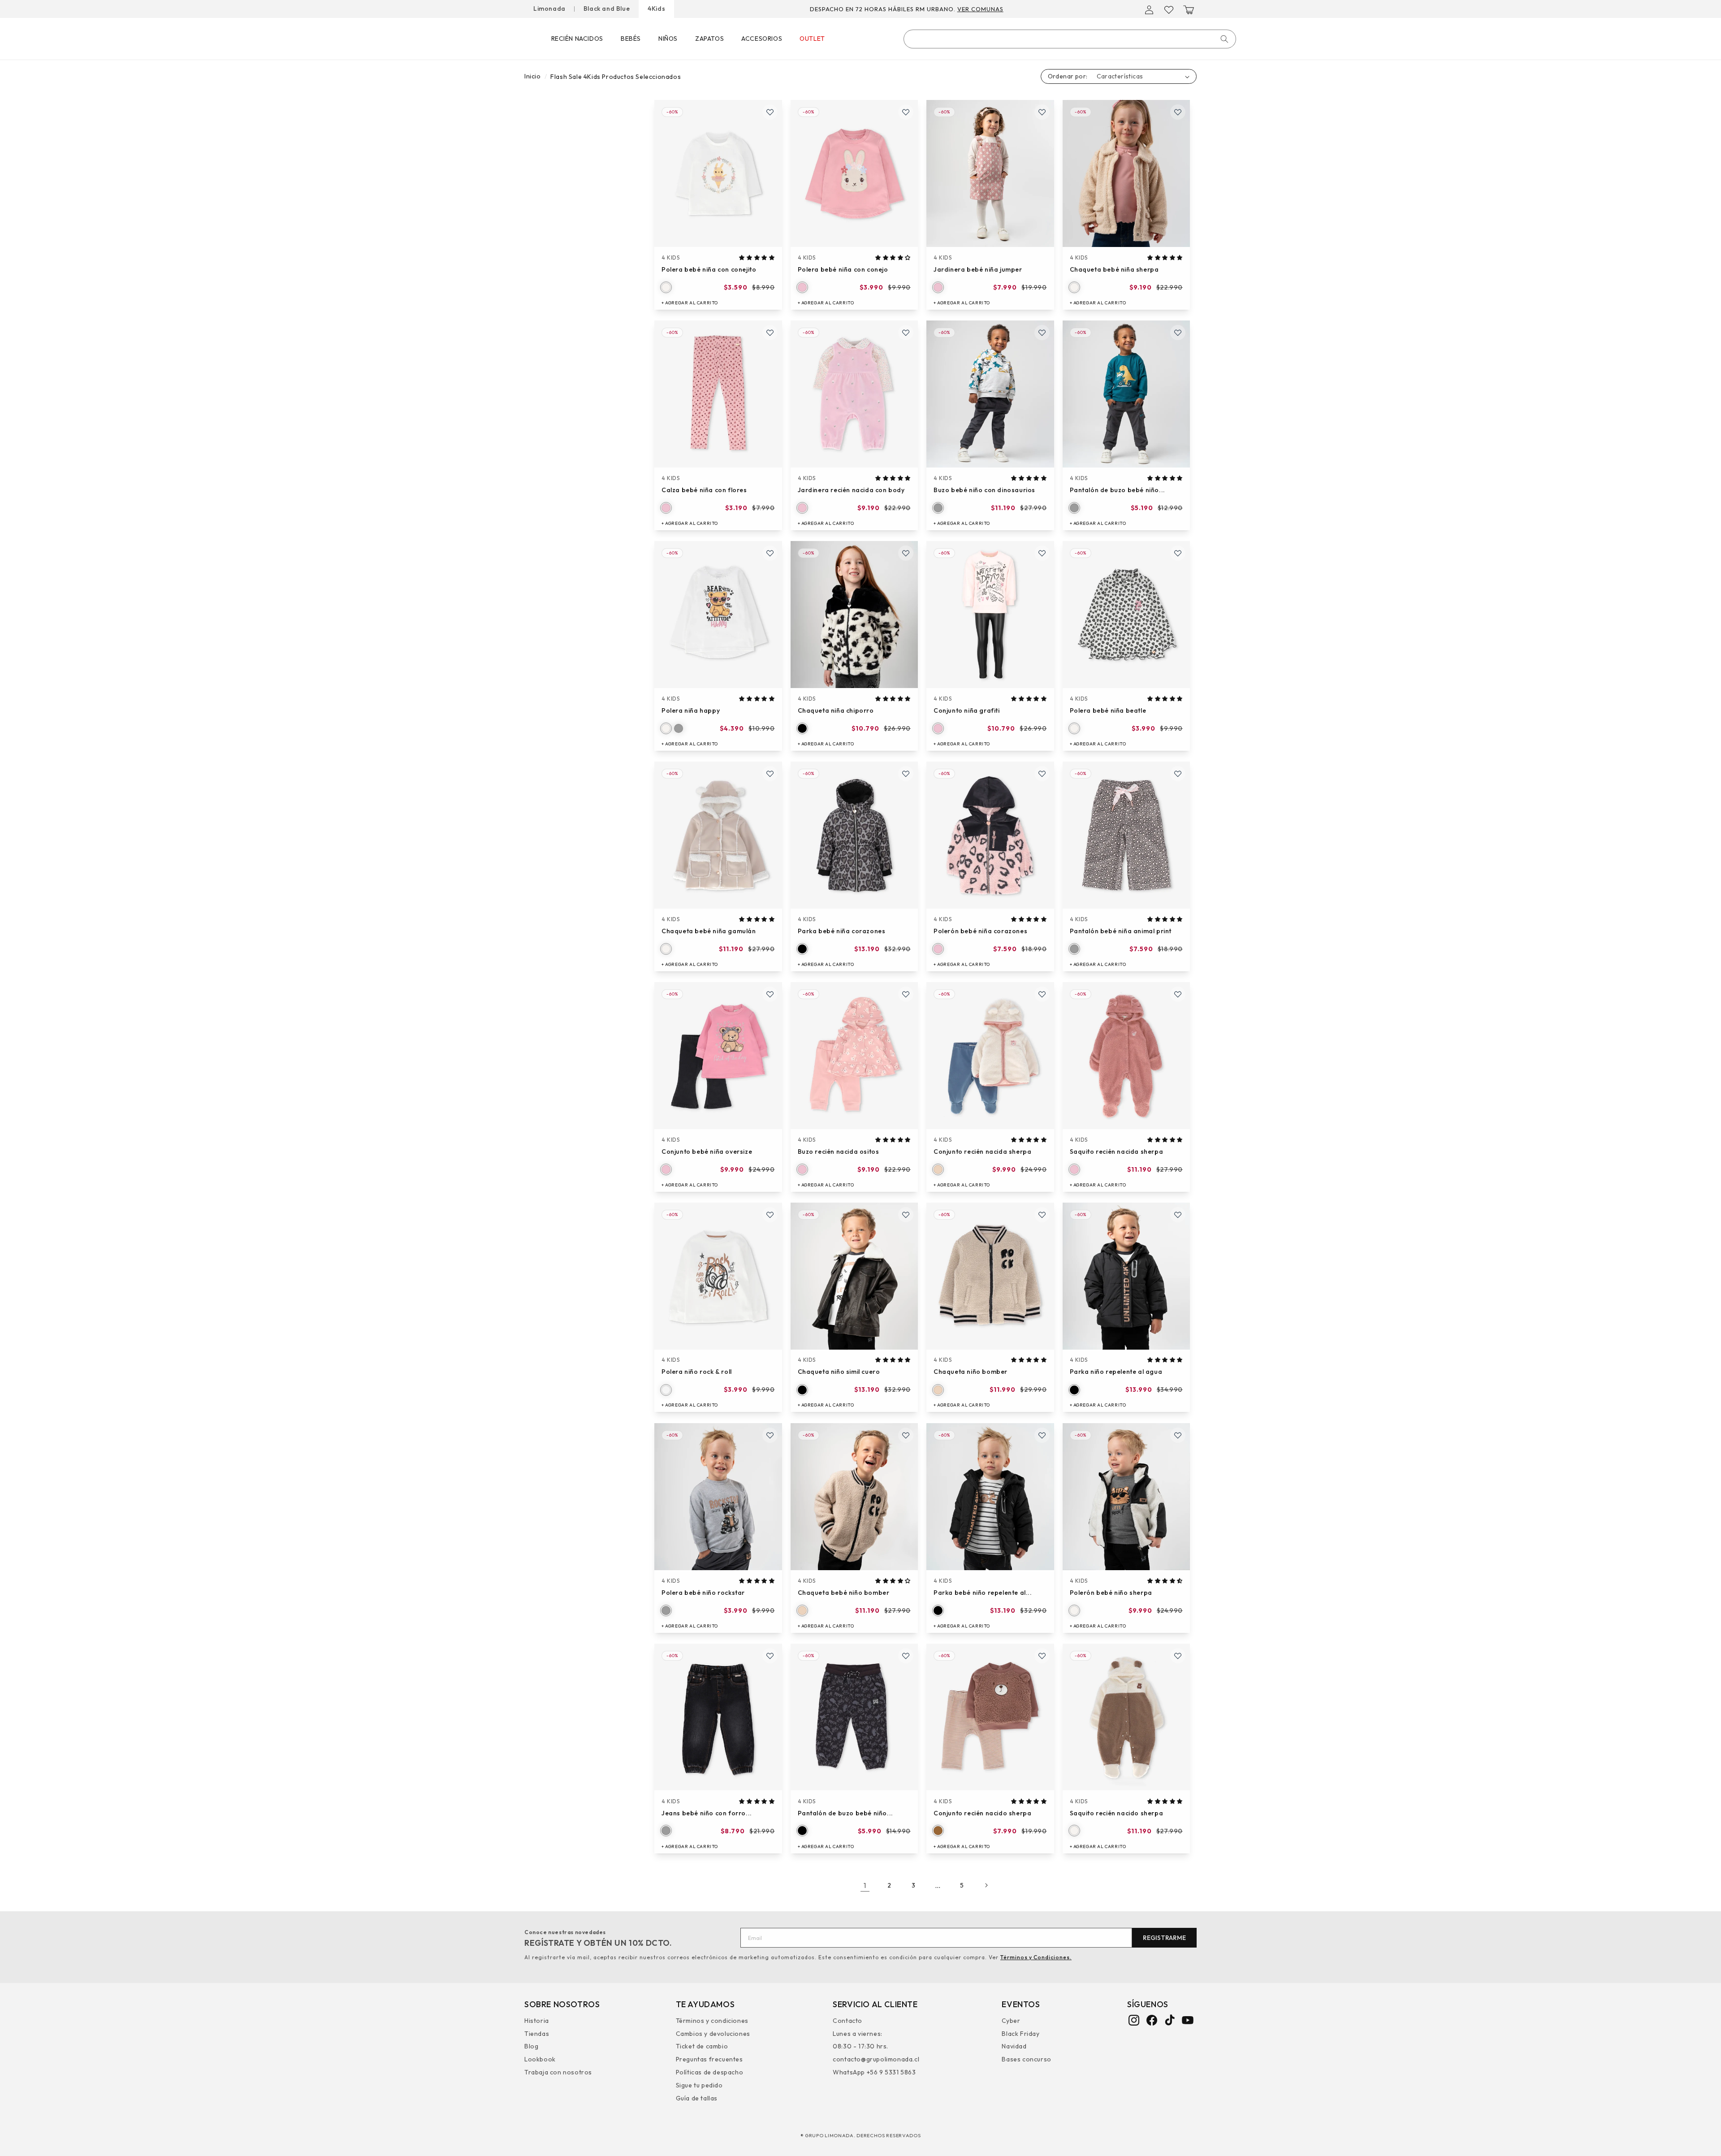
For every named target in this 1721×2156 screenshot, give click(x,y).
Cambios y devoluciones (713, 2033)
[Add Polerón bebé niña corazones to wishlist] (1042, 774)
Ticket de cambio (702, 2046)
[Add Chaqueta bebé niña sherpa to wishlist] (1178, 112)
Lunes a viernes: (858, 2033)
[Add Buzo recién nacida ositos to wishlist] (906, 994)
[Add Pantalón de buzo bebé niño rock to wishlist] (906, 1656)
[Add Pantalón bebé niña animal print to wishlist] (1178, 774)
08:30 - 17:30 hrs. (860, 2046)
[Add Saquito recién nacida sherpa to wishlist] (1178, 994)
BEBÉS (631, 39)
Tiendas (537, 2033)
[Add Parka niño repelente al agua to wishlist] (1178, 1215)
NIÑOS (668, 39)
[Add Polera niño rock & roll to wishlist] (770, 1215)
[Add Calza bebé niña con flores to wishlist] (770, 333)
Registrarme (1164, 1938)
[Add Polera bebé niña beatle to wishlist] (1178, 553)
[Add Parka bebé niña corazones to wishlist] (906, 774)
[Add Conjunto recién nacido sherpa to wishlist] (1042, 1656)
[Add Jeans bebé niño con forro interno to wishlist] (770, 1656)
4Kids (656, 9)
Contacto (848, 2021)
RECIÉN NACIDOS (577, 39)
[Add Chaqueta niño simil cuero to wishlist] (906, 1215)
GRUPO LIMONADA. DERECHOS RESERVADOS (863, 2135)
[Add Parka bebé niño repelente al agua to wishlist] (1042, 1435)
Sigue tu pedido (699, 2085)
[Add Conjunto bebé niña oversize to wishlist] (770, 994)
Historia (537, 2021)
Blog (531, 2046)
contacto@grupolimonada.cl (876, 2059)
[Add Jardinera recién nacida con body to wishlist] (906, 333)
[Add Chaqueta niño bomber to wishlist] (1042, 1215)
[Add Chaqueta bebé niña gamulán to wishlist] (770, 774)
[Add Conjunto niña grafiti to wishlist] (1042, 553)
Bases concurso (1026, 2059)
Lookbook (540, 2059)
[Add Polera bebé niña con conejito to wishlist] (770, 112)
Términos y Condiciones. (1036, 1957)
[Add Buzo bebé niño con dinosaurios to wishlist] (1042, 333)
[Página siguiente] (986, 1885)
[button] (1189, 10)
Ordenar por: (1068, 76)
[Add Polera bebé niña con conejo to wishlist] (906, 112)
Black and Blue (607, 9)
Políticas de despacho (710, 2072)
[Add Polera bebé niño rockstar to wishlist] (770, 1435)
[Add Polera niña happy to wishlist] (770, 553)
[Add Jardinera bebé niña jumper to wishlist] (1042, 112)
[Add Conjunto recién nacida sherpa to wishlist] (1042, 994)
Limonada (549, 9)
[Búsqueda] (1224, 39)
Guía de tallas (697, 2098)
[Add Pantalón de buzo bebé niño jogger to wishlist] (1178, 333)
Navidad (1014, 2046)
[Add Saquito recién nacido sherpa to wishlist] (1178, 1656)
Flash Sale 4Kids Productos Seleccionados (616, 77)
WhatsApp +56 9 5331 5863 (874, 2072)
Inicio (533, 76)
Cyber (1011, 2021)
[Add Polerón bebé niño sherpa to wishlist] (1178, 1435)
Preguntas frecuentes (709, 2059)
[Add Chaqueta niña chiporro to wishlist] (906, 553)
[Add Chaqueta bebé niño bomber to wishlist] (906, 1435)
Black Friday (1020, 2033)
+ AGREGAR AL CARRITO (690, 303)
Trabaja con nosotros (558, 2072)
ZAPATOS (709, 39)
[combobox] (1070, 39)
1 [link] (865, 1885)
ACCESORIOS (762, 39)
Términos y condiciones (712, 2021)
